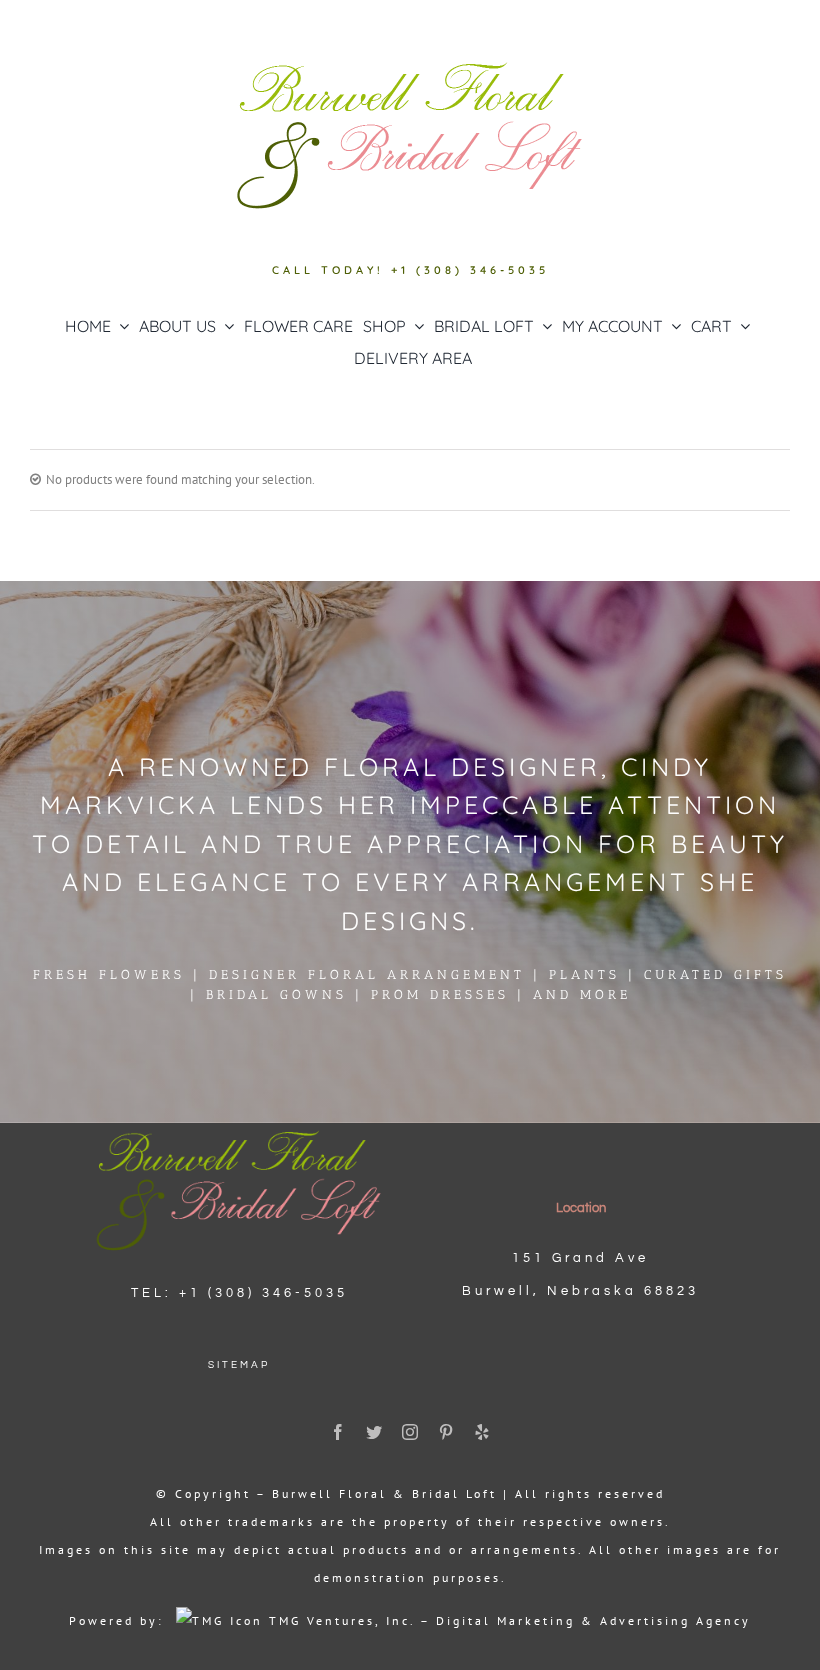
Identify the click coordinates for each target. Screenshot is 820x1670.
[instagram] (410, 1432)
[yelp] (482, 1432)
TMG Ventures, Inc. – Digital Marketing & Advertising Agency (507, 1620)
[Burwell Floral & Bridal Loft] (239, 1129)
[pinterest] (446, 1432)
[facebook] (338, 1432)
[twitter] (374, 1432)
